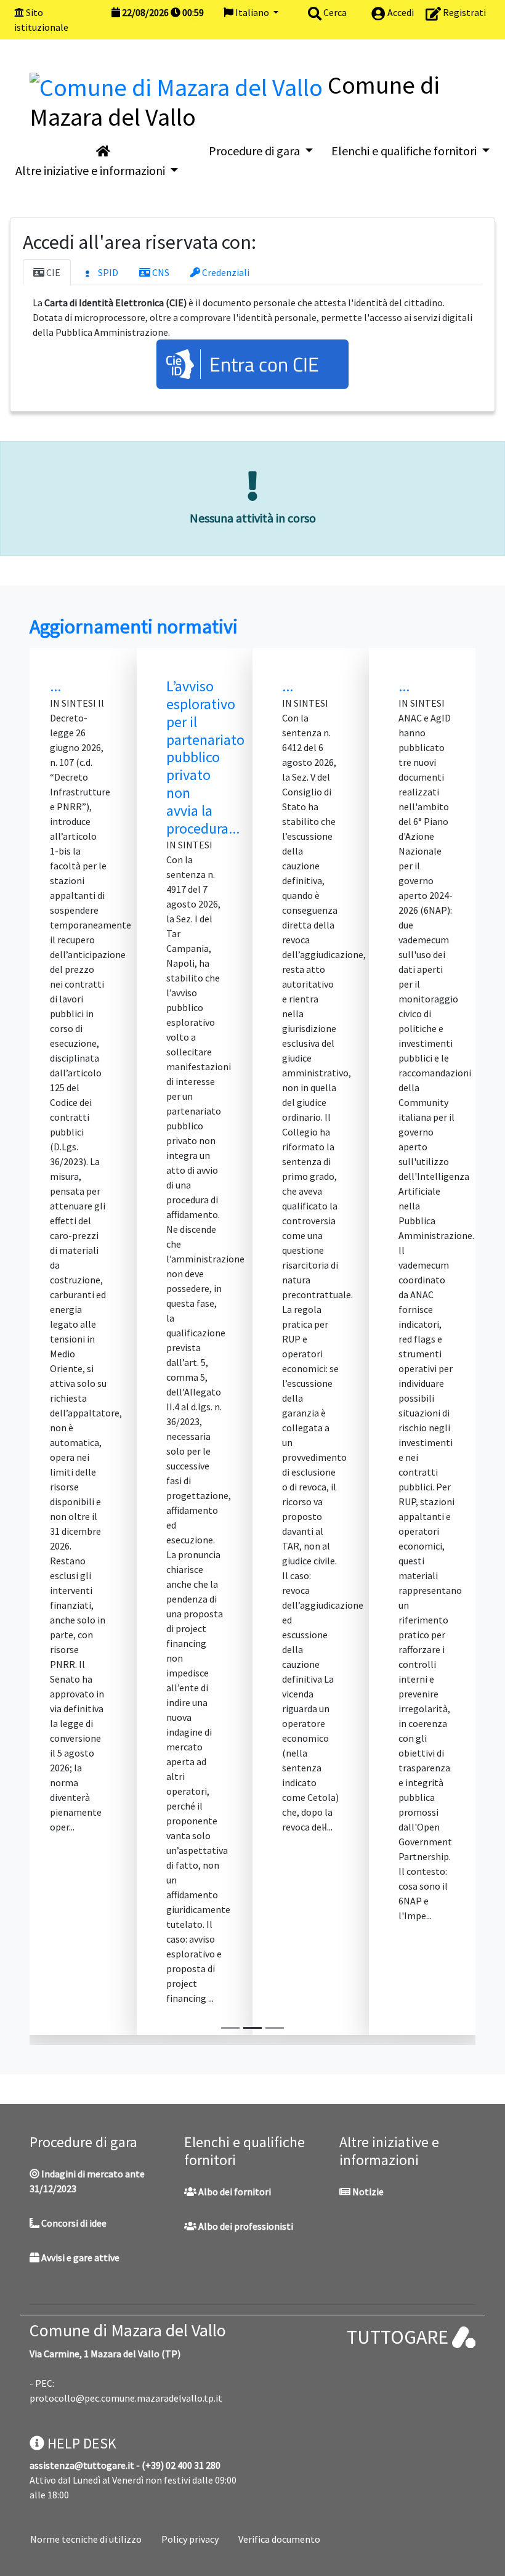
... (55, 686)
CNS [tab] (160, 272)
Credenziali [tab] (225, 272)
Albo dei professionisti (245, 2226)
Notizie (367, 2192)
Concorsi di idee (73, 2223)
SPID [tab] (107, 272)
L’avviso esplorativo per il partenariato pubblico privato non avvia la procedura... (205, 757)
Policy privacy (190, 2539)
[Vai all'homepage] (103, 151)
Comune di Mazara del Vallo (128, 2330)
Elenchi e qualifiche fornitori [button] (405, 151)
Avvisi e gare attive (79, 2257)
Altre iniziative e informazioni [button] (91, 170)
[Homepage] (179, 85)
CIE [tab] (52, 272)
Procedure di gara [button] (256, 151)
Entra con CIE (264, 364)
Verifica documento (279, 2539)
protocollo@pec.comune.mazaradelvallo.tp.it (126, 2398)
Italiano (252, 12)
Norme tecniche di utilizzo (86, 2539)
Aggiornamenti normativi (134, 627)
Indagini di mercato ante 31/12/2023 (87, 2181)
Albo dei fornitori (234, 2192)
